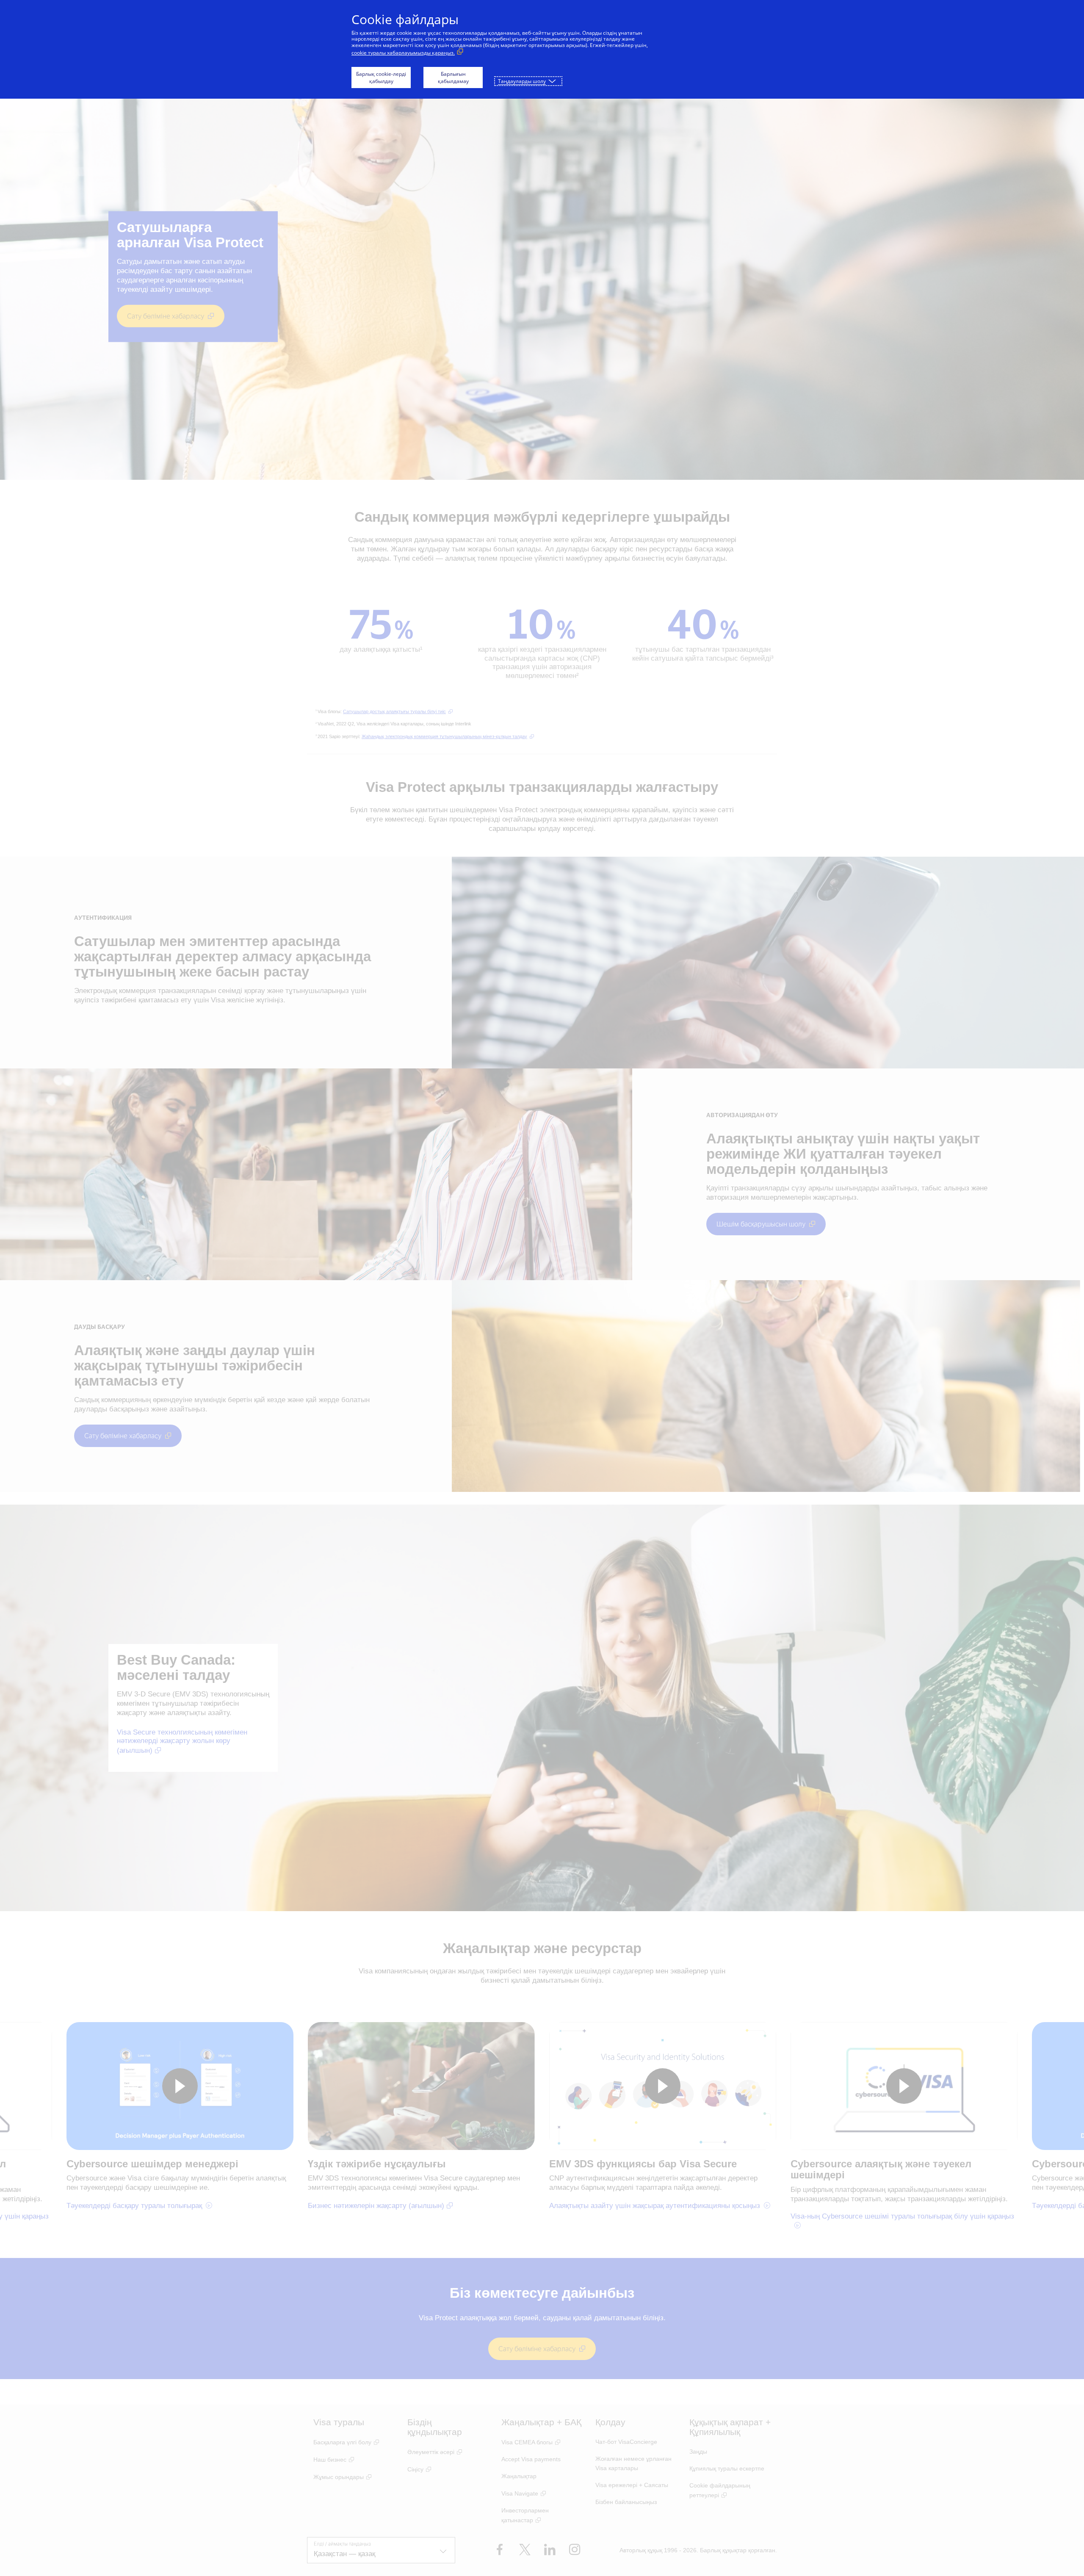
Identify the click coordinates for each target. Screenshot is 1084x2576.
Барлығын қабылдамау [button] (453, 77)
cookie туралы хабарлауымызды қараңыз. (403, 53)
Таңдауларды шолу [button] (522, 81)
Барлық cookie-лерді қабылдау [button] (381, 77)
